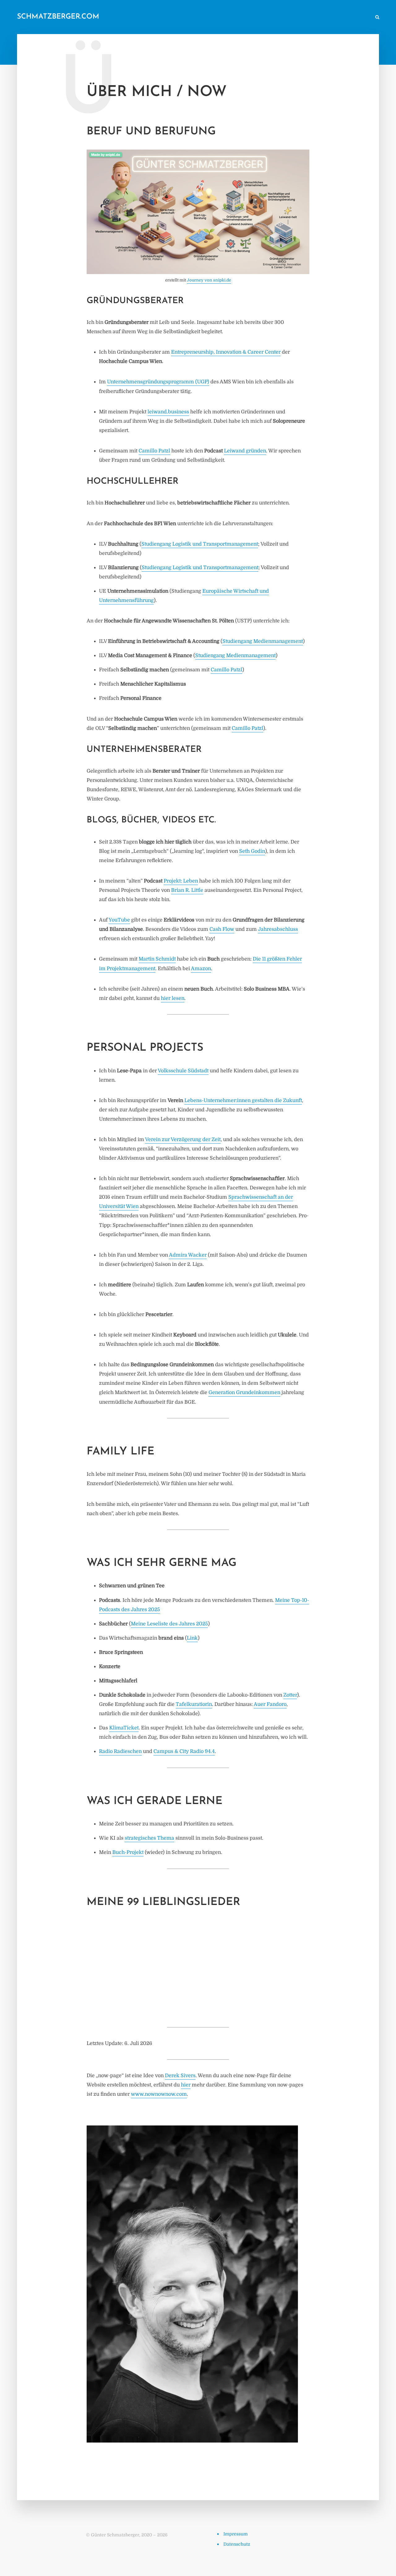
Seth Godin (252, 851)
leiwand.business (168, 412)
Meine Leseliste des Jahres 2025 (169, 1624)
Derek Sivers (180, 2076)
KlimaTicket (124, 1728)
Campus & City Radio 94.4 (184, 1751)
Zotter (290, 1695)
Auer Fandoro (270, 1704)
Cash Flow (222, 929)
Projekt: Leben (181, 881)
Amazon (201, 969)
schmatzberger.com (58, 17)
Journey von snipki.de (209, 280)
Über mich (317, 17)
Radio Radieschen (120, 1751)
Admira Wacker (188, 1255)
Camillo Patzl (154, 451)
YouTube (119, 920)
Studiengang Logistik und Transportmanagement (200, 544)
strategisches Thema (149, 1838)
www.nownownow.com (159, 2094)
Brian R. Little (187, 890)
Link (192, 1638)
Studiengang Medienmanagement (263, 641)
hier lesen (173, 998)
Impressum (236, 2534)
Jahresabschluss (278, 929)
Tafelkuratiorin (194, 1704)
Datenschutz (237, 2544)
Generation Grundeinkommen (244, 1393)
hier (186, 2085)
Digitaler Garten (282, 17)
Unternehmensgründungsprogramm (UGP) (158, 382)
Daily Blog (222, 17)
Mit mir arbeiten (351, 17)
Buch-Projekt (128, 1852)
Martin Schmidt (157, 959)
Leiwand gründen (245, 451)
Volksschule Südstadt (183, 1071)
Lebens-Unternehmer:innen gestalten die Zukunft (243, 1101)
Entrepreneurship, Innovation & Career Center (226, 352)
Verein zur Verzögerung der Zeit (183, 1140)
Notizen (250, 17)
